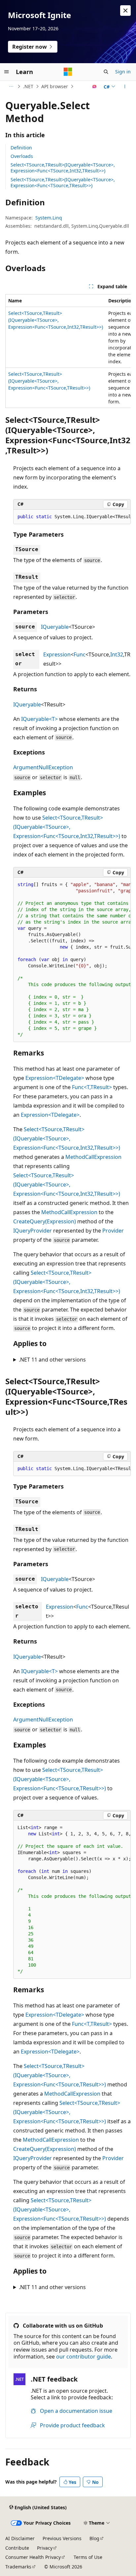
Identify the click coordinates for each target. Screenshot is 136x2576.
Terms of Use (88, 2557)
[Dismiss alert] (125, 11)
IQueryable (55, 627)
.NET (28, 86)
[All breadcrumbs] (11, 87)
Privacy (45, 2548)
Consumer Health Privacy (33, 2557)
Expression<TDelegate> (55, 1078)
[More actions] (125, 87)
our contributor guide (84, 2357)
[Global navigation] (7, 72)
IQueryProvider (33, 1231)
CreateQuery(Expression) (45, 1221)
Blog (94, 2538)
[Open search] (106, 72)
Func (80, 654)
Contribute (17, 2548)
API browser (55, 86)
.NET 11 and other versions (52, 1360)
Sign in (123, 72)
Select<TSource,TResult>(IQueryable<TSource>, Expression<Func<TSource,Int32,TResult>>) (63, 168)
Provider (113, 1231)
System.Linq (49, 218)
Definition (21, 148)
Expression (57, 654)
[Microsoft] (68, 72)
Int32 (117, 654)
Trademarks (18, 2567)
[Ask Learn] (95, 87)
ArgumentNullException (43, 767)
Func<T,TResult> (92, 1087)
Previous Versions (62, 2538)
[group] (68, 351)
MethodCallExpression (93, 1157)
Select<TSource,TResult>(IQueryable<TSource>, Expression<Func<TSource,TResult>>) (63, 182)
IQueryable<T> (39, 719)
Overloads (22, 156)
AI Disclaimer (20, 2538)
